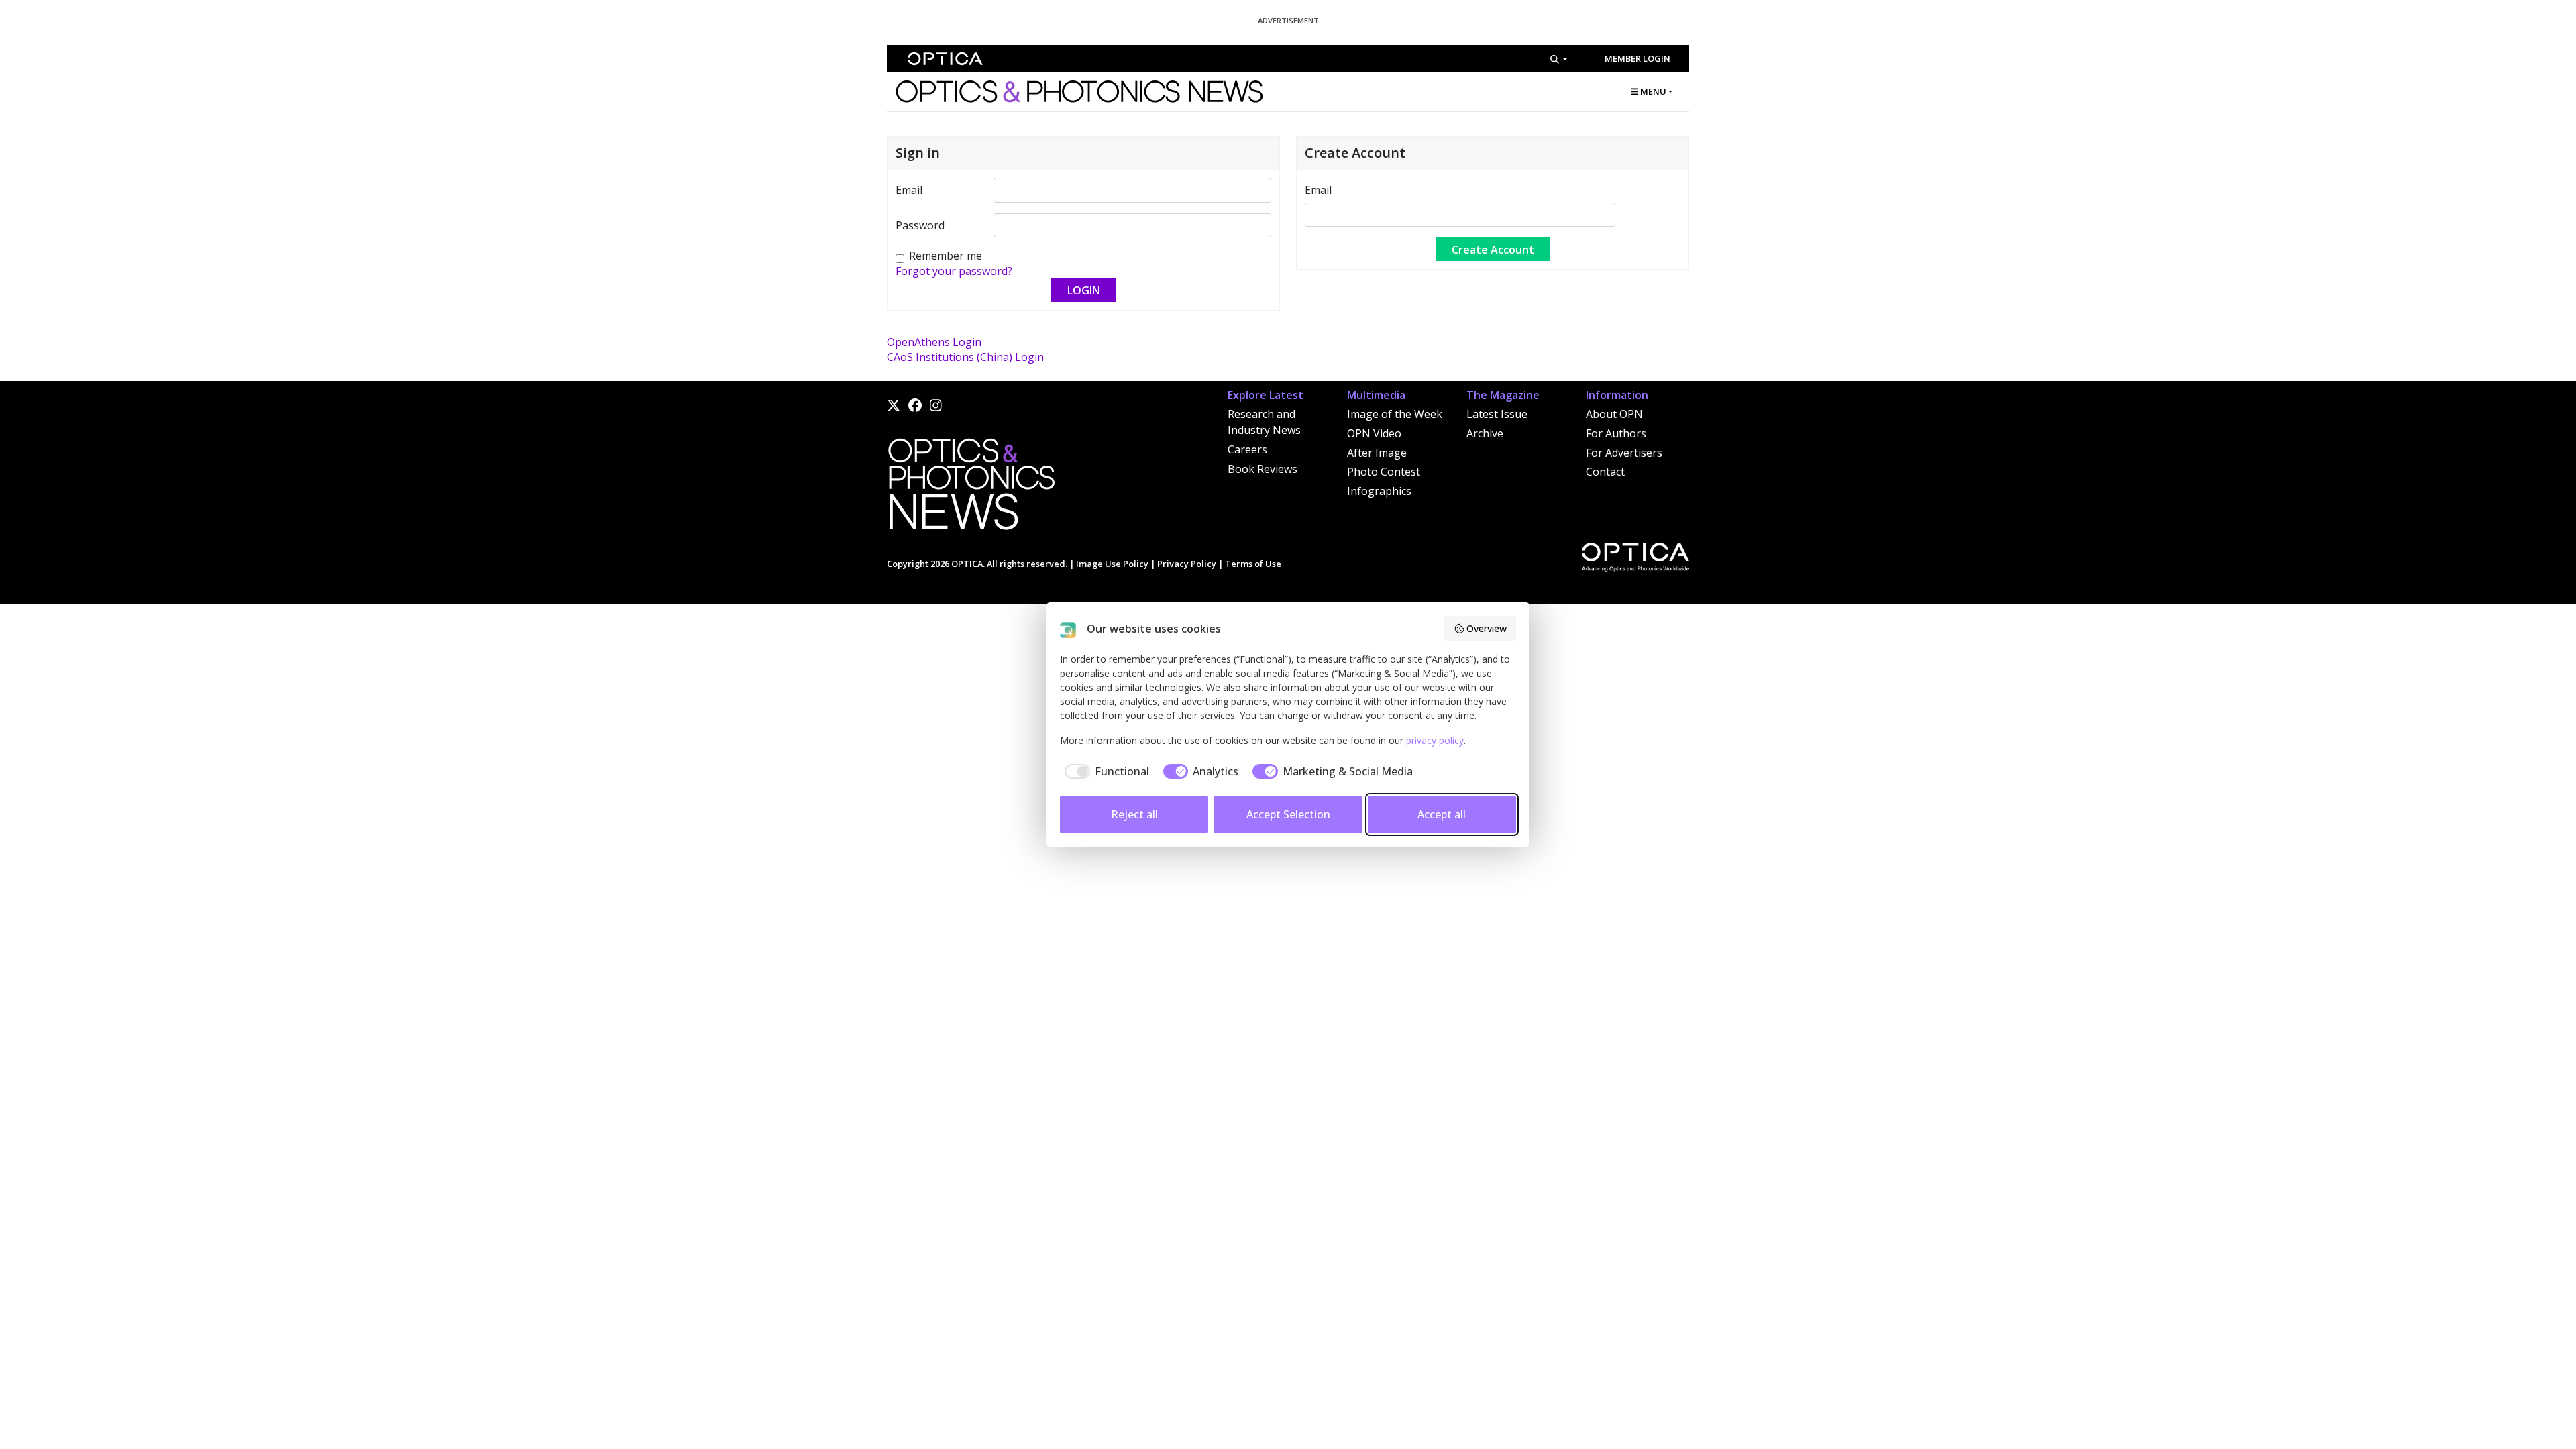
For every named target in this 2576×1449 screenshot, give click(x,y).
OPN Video (1374, 433)
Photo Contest (1384, 472)
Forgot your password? (954, 271)
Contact (1605, 472)
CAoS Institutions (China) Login (965, 357)
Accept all (1442, 814)
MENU (1652, 91)
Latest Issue (1497, 414)
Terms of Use (1253, 563)
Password (920, 225)
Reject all (1134, 814)
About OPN (1614, 414)
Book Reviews (1263, 469)
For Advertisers (1624, 453)
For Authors (1616, 433)
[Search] (1559, 59)
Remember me (946, 256)
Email (909, 190)
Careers (1247, 449)
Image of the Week (1395, 414)
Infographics (1379, 491)
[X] (894, 405)
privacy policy (1435, 740)
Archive (1485, 433)
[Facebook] (915, 405)
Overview (1487, 628)
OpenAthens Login (934, 342)
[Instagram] (936, 405)
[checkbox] (1105, 771)
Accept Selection (1288, 814)
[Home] (971, 488)
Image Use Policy (1112, 563)
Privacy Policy (1187, 563)
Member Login (1638, 58)
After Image (1377, 453)
